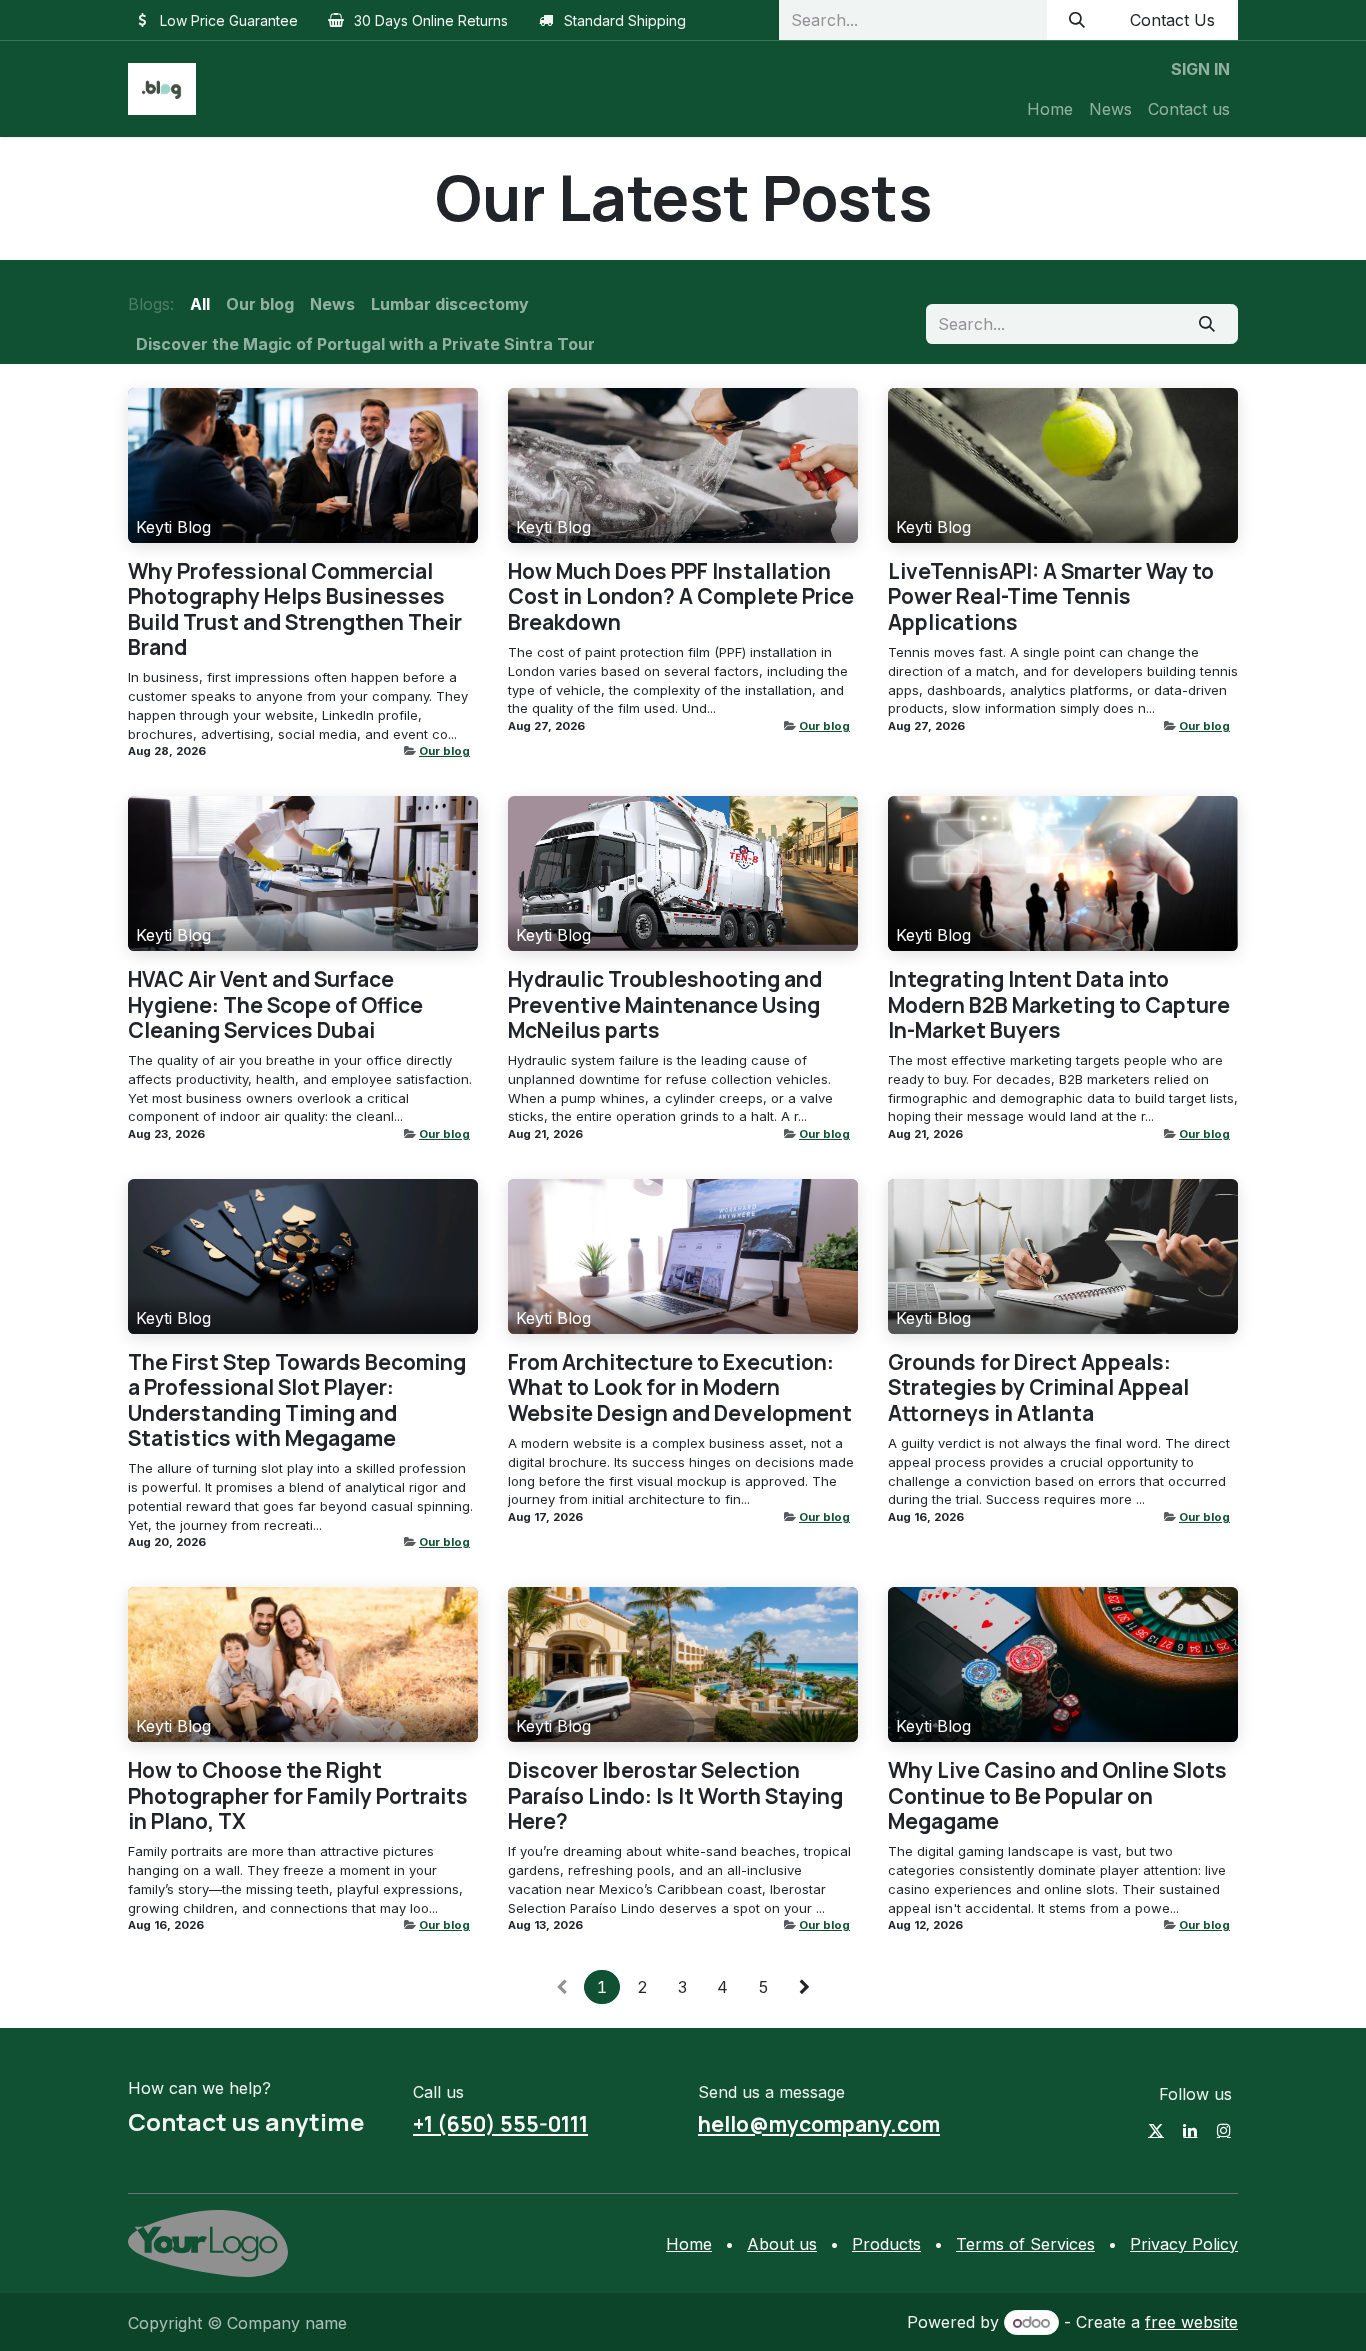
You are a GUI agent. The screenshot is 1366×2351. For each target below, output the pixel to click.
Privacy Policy (1184, 2244)
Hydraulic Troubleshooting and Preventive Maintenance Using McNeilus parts (665, 1005)
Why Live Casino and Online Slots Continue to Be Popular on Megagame (1057, 1796)
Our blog (444, 751)
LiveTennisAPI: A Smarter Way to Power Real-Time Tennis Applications (1051, 597)
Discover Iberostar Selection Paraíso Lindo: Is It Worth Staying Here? (675, 1796)
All (200, 304)
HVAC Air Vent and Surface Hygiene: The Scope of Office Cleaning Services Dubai (275, 1005)
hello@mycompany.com (819, 2124)
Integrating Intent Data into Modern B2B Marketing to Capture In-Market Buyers (1059, 1005)
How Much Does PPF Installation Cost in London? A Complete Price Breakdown (681, 597)
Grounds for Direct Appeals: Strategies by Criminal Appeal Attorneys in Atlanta (1038, 1388)
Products (886, 2244)
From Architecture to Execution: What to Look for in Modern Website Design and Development (680, 1388)
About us (782, 2244)
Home (689, 2244)
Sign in (1200, 69)
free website (1191, 2322)
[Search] (1077, 20)
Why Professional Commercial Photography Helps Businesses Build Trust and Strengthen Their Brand (295, 609)
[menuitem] (1050, 109)
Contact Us (1172, 20)
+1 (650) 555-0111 (500, 2124)
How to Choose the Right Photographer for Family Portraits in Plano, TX (298, 1796)
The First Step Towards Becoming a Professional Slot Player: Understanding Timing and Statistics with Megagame (297, 1400)
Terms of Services (1025, 2244)
